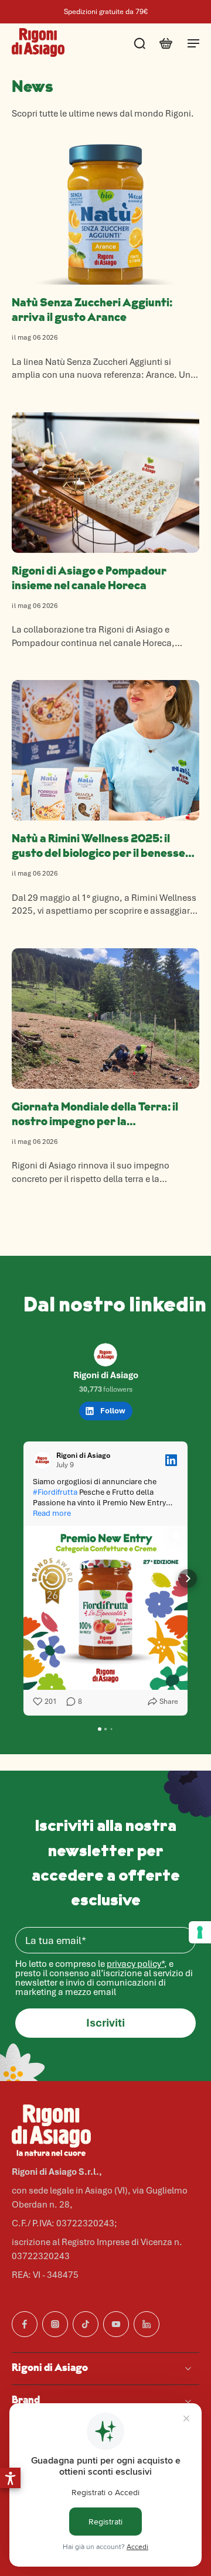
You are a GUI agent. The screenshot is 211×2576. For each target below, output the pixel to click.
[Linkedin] (147, 2324)
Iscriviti (105, 2023)
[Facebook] (25, 2324)
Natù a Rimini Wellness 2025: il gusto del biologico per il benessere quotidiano (104, 848)
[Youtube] (116, 2324)
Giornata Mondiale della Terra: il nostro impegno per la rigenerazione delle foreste (95, 1116)
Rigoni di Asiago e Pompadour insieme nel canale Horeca (89, 579)
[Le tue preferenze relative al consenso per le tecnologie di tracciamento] (200, 1932)
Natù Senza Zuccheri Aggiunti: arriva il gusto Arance (92, 311)
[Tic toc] (86, 2324)
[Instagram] (55, 2324)
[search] (139, 43)
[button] (10, 2478)
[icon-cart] (165, 43)
